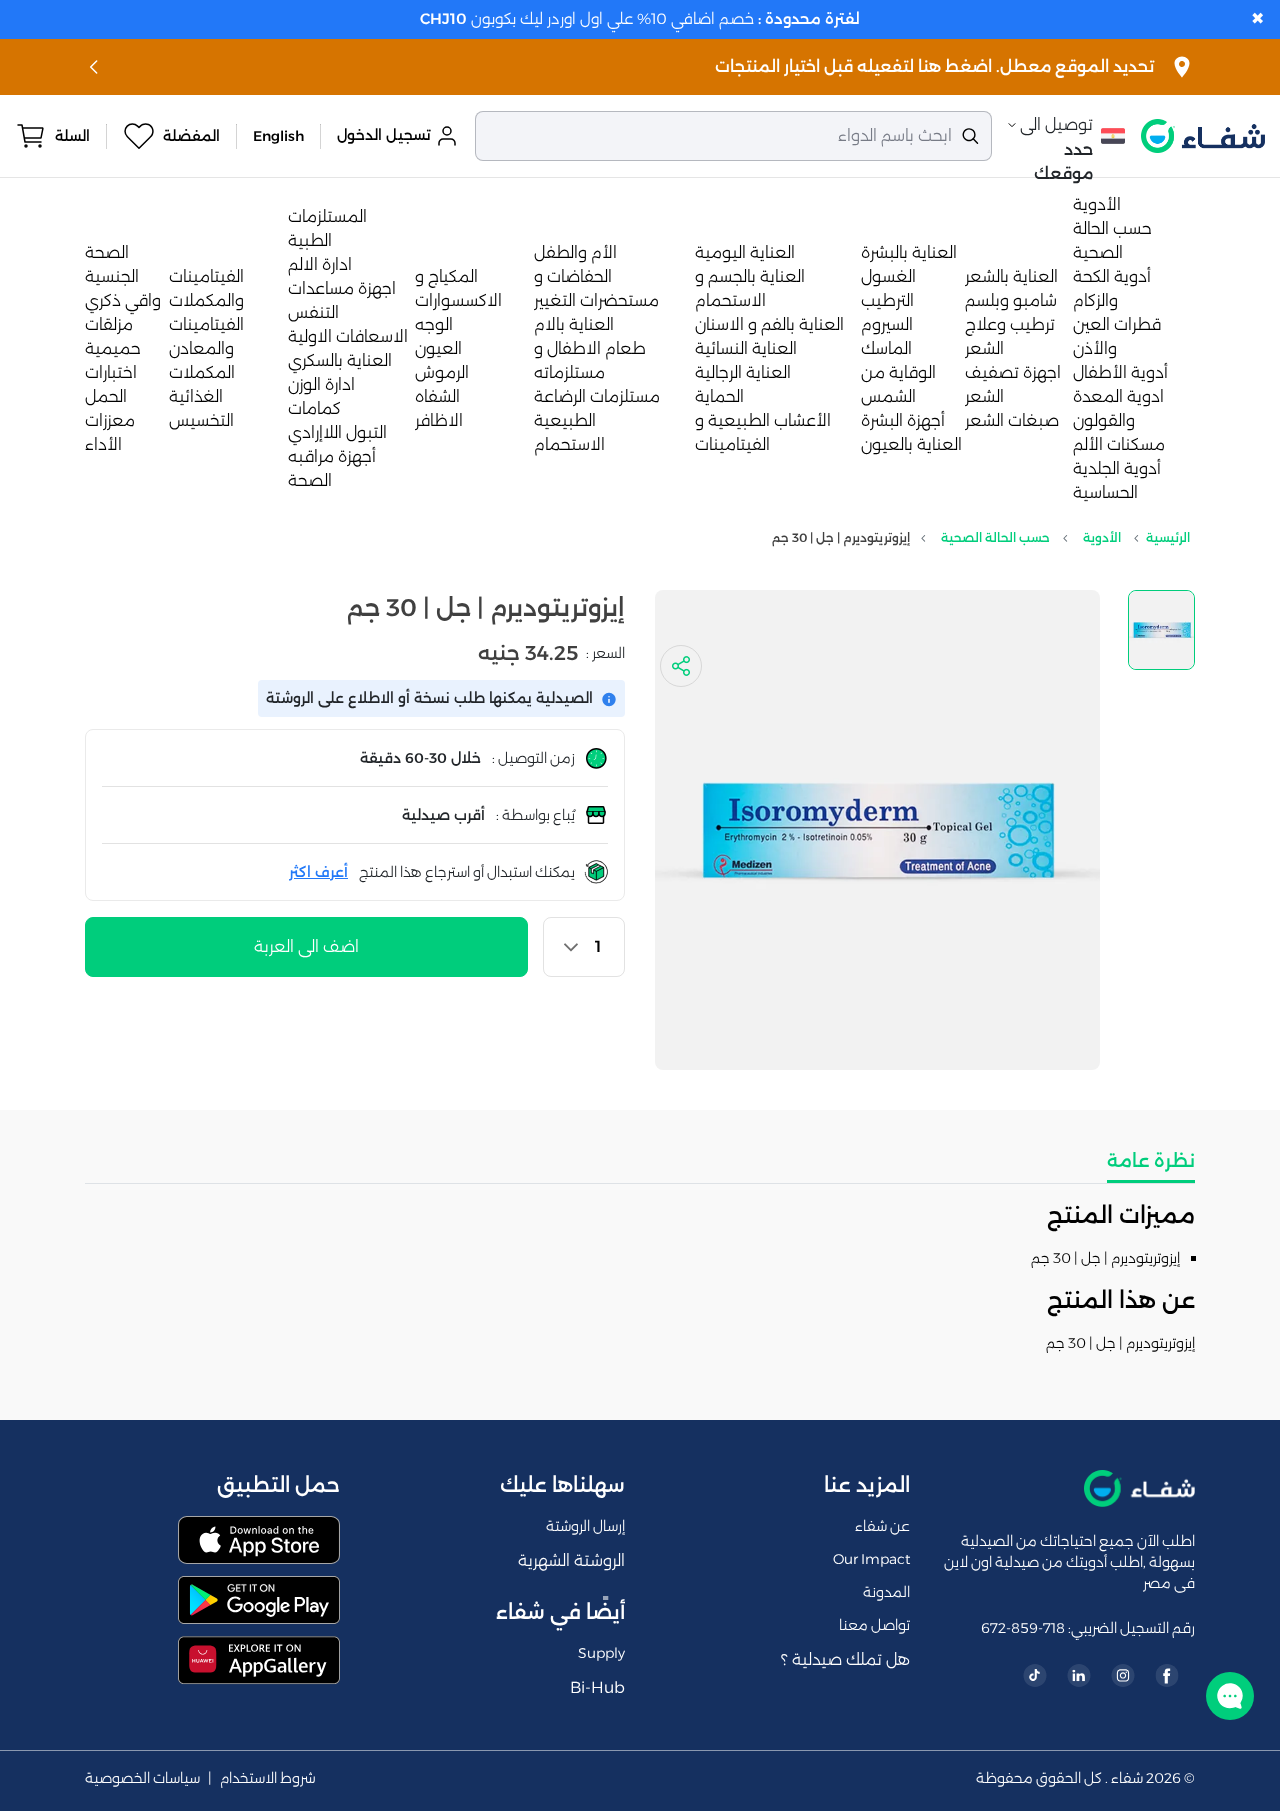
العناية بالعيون (911, 444)
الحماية (719, 396)
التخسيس (201, 420)
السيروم (887, 324)
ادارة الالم (320, 264)
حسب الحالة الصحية (995, 537)
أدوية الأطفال (1120, 372)
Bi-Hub (597, 1687)
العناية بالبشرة (909, 252)
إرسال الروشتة (585, 1526)
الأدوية (1097, 204)
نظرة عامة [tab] (1151, 1161)
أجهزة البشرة (903, 420)
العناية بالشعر (1011, 276)
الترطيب (887, 300)
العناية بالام (574, 324)
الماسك (886, 348)
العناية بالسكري (340, 360)
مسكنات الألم (1119, 444)
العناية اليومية (745, 252)
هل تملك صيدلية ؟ (845, 1659)
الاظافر (439, 420)
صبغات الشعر (1012, 420)
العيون (438, 348)
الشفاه (437, 396)
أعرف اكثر (318, 872)
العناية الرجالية (743, 372)
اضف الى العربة (306, 946)
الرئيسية (1168, 537)
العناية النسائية (746, 348)
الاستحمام (569, 444)
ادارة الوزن (321, 384)
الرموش (442, 372)
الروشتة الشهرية (571, 1560)
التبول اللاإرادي (337, 432)
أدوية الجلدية (1117, 468)
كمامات (314, 408)
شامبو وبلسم (1011, 300)
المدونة (886, 1592)
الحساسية (1105, 492)
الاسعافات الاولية (348, 336)
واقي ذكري (123, 300)
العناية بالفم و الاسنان (769, 324)
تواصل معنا (874, 1625)
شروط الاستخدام (268, 1778)
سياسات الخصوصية (142, 1778)
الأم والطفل (575, 252)
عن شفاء (882, 1526)
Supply (601, 1653)
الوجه (434, 324)
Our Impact (871, 1559)
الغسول (888, 276)
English (278, 136)
